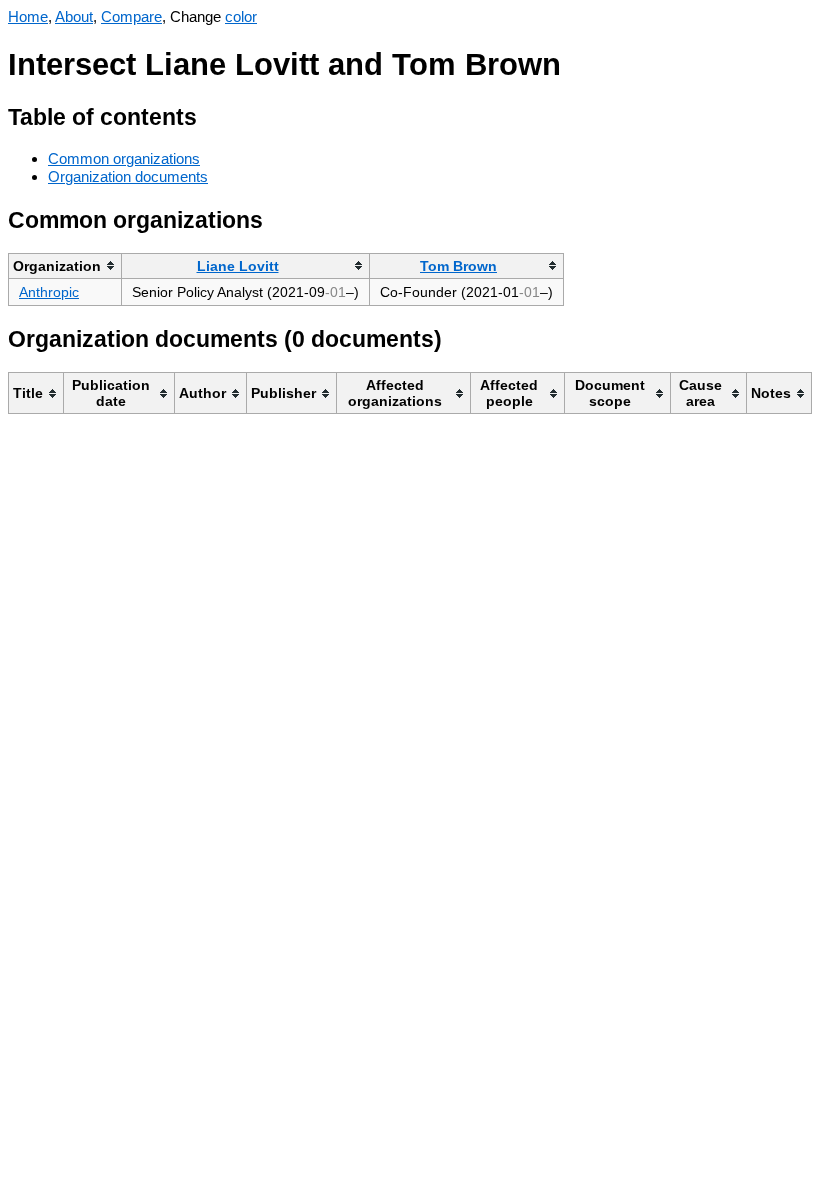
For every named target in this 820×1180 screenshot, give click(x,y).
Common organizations (124, 158)
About (74, 16)
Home (28, 16)
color (241, 16)
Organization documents (128, 176)
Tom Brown (458, 266)
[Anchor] (212, 114)
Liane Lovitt (238, 266)
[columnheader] (65, 265)
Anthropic (49, 292)
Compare (131, 16)
